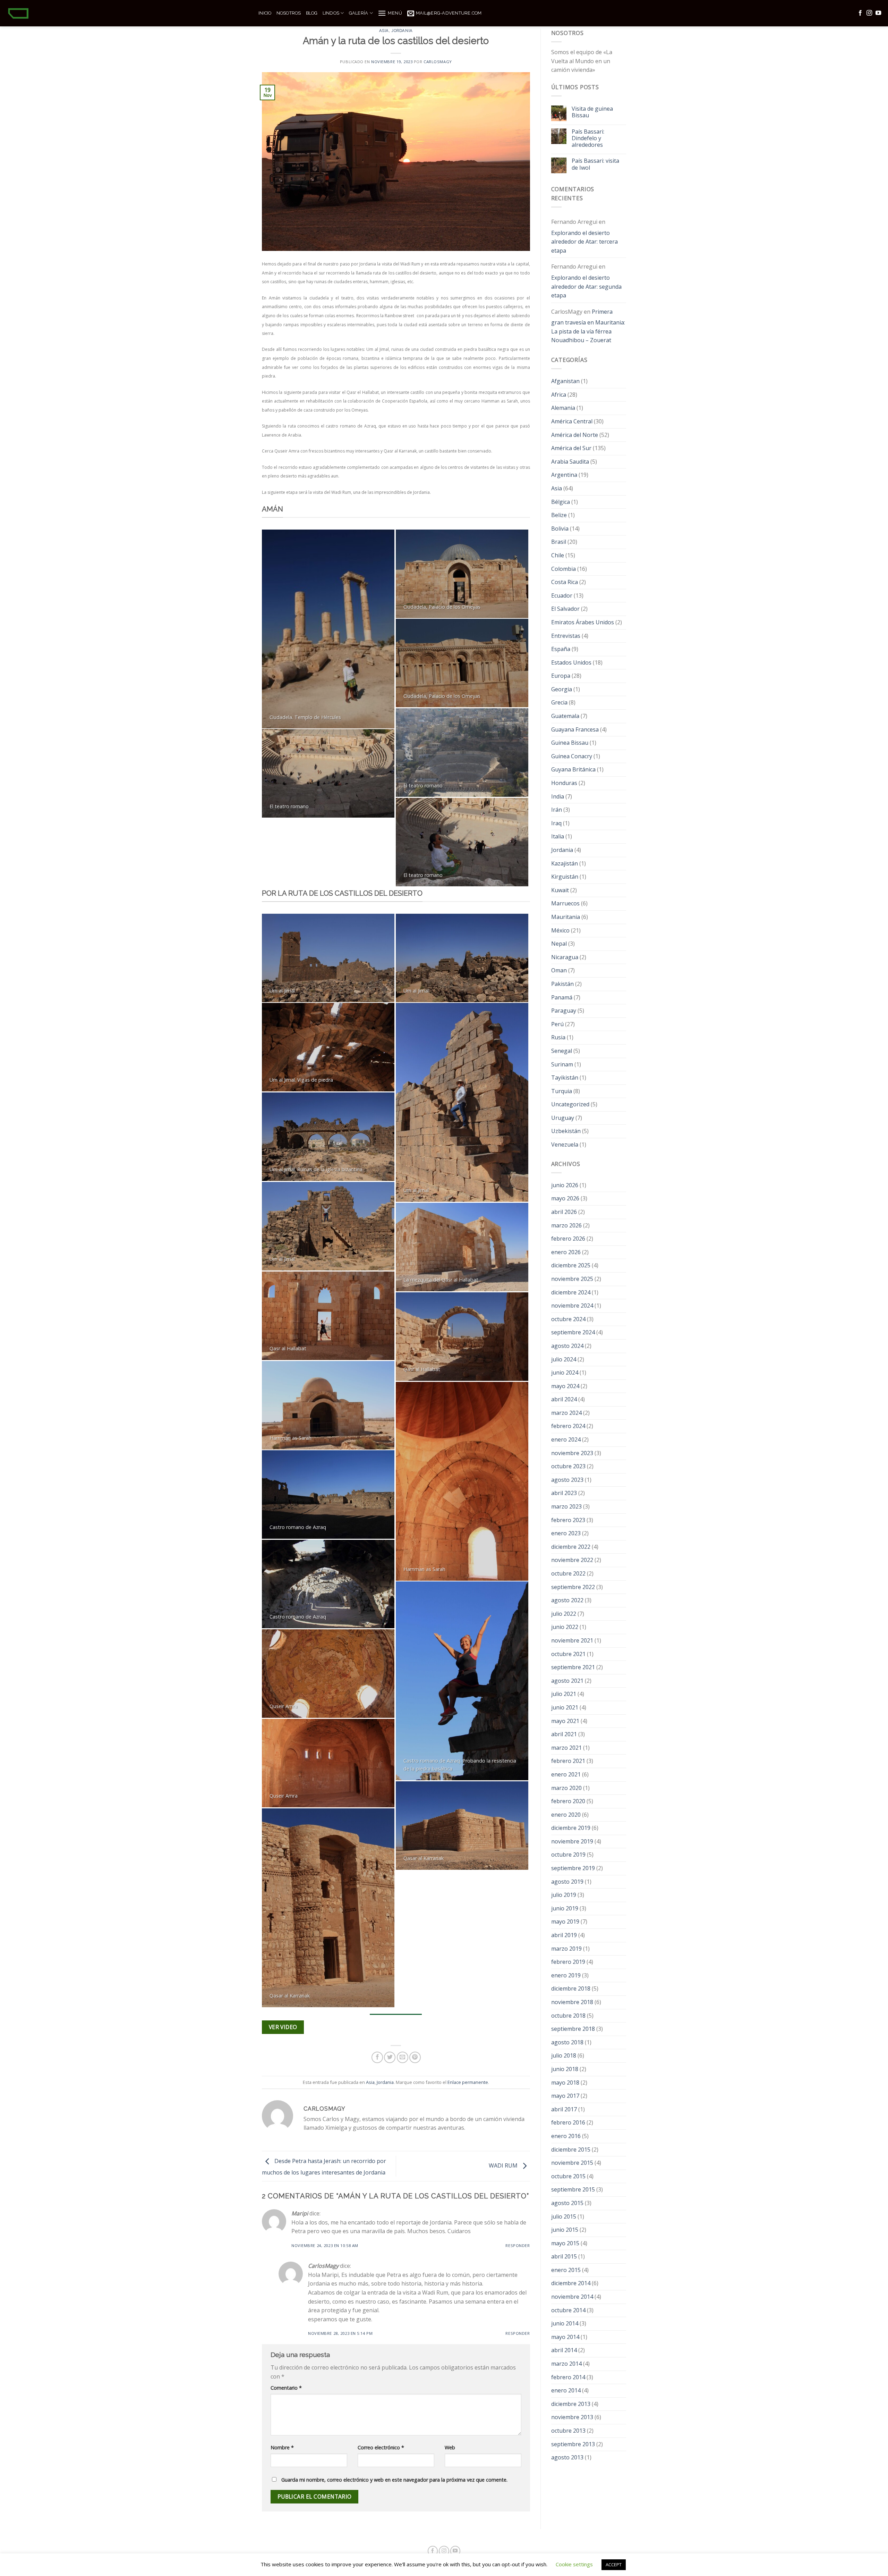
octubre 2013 (568, 2431)
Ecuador (562, 596)
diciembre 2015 (571, 2150)
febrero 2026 (568, 1239)
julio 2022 (564, 1614)
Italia (558, 836)
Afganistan (565, 381)
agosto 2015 (567, 2203)
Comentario (286, 2388)
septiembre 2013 (573, 2444)
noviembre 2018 (572, 2002)
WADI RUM (504, 2165)
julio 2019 (564, 1895)
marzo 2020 (566, 1788)
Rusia (558, 1037)
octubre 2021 (568, 1654)
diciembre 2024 (571, 1292)
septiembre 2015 (573, 2189)
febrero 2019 (568, 1962)
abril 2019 (564, 1935)
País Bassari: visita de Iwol (595, 164)
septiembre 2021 (573, 1667)
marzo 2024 (566, 1413)
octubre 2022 (568, 1573)
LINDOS (331, 13)
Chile (558, 555)
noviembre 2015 (572, 2163)
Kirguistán (565, 877)
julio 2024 (564, 1359)
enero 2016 (566, 2136)
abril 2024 (564, 1399)
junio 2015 (565, 2230)
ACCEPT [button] (614, 2565)
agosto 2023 (567, 1480)
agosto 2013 (567, 2457)
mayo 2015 (565, 2243)
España (561, 649)
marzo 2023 (566, 1506)
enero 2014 (566, 2390)
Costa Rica (565, 582)
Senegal (562, 1051)
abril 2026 (564, 1212)
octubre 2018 (568, 2016)
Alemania (563, 408)
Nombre (282, 2447)
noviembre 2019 (572, 1841)
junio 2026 (565, 1185)
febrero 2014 (568, 2377)
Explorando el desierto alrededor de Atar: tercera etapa (584, 242)
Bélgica (561, 502)
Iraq (556, 823)
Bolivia (560, 529)
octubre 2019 (568, 1855)
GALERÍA (359, 13)
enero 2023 (566, 1533)
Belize (559, 515)
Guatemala (565, 716)
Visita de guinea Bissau (592, 112)
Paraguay (564, 1011)
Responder (518, 2245)
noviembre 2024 (572, 1306)
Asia (384, 31)
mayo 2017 (565, 2096)
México (560, 930)
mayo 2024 (565, 1386)
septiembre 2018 (573, 2029)
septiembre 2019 (573, 1868)
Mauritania (566, 917)
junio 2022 (565, 1627)
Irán (557, 810)
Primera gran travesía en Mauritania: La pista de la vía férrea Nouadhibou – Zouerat (588, 326)
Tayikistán (565, 1078)
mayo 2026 (565, 1198)
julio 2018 (564, 2055)
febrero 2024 (568, 1426)
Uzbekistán (566, 1131)
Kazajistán (565, 863)
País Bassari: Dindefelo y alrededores (588, 138)
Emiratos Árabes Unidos (583, 622)
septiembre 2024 (573, 1332)
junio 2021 (565, 1707)
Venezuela (565, 1145)
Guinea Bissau (570, 743)
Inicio (265, 13)
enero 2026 (566, 1252)
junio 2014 (565, 2323)
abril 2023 (564, 1493)
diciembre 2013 (571, 2404)
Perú (557, 1024)
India (558, 796)
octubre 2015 (568, 2176)
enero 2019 (566, 1975)
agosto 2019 (567, 1882)
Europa (561, 676)
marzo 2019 (566, 1949)
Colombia (563, 569)
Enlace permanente (468, 2082)
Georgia (562, 689)
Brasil (559, 542)
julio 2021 (564, 1694)
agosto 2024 (567, 1346)
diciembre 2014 (571, 2283)
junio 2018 (565, 2069)
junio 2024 (565, 1373)
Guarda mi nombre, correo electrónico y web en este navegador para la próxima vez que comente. (394, 2480)
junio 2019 (565, 1908)
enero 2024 (566, 1439)
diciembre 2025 (571, 1265)
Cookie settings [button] (574, 2564)
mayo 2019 (565, 1922)
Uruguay (563, 1118)
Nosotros (289, 13)
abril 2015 (564, 2256)
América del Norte (575, 435)
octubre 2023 (568, 1466)
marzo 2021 (566, 1748)
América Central (572, 421)
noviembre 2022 (572, 1560)
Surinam (562, 1064)
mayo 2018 (565, 2083)
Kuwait (560, 890)
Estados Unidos (571, 662)
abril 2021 (564, 1734)
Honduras (564, 783)
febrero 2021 (568, 1761)
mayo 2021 (565, 1721)
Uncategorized (570, 1104)
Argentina (564, 475)
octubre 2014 (568, 2310)
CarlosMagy (438, 62)
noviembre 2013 (572, 2417)
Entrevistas (566, 636)
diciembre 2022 (571, 1547)
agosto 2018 (567, 2042)
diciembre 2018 (571, 1988)
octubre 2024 (568, 1319)
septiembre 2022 (573, 1587)
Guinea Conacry (572, 756)
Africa (559, 395)
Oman (559, 970)
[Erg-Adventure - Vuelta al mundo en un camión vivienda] (127, 13)
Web (450, 2447)
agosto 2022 (567, 1600)
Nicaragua (565, 957)
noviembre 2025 (572, 1279)
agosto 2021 (567, 1681)
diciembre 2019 (571, 1828)
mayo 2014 (565, 2337)
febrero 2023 (568, 1520)
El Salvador (565, 609)
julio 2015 (564, 2216)
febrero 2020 (568, 1801)
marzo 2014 (566, 2364)
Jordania (402, 31)
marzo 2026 (566, 1225)
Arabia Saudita (570, 462)
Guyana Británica (573, 769)
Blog (312, 13)
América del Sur (571, 448)
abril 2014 (564, 2350)
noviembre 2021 (572, 1640)
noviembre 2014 (572, 2297)
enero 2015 (566, 2270)
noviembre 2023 (572, 1453)
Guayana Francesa (575, 729)
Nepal (559, 944)
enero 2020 (566, 1815)
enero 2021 (566, 1774)
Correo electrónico (381, 2447)
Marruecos (565, 903)
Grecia (559, 702)
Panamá (562, 997)
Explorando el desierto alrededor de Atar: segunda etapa (586, 286)
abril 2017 (564, 2109)
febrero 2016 (568, 2122)
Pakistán (562, 984)
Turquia (562, 1091)
